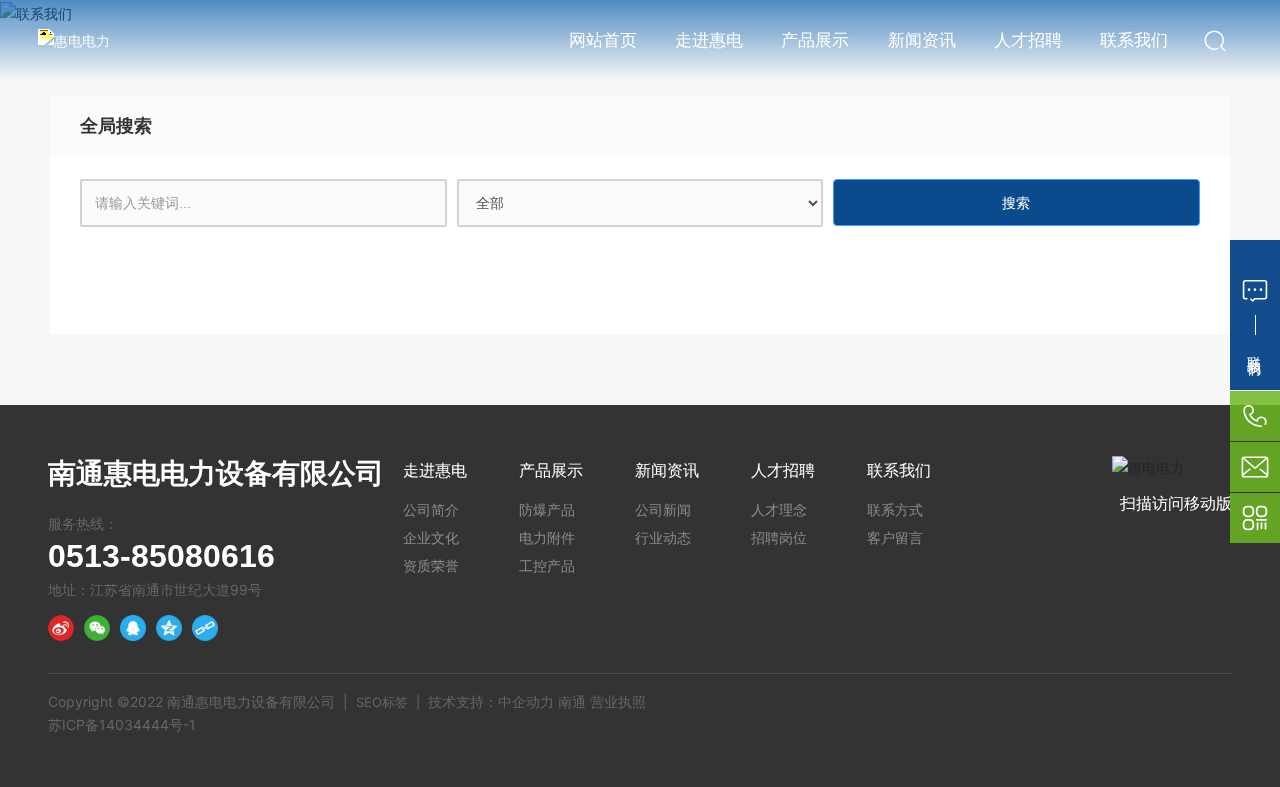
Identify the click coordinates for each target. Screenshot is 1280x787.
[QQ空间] (169, 628)
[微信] (97, 628)
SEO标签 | (392, 702)
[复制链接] (205, 628)
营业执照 (618, 701)
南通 (572, 701)
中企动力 (526, 701)
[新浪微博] (61, 628)
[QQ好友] (133, 628)
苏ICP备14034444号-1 (122, 724)
